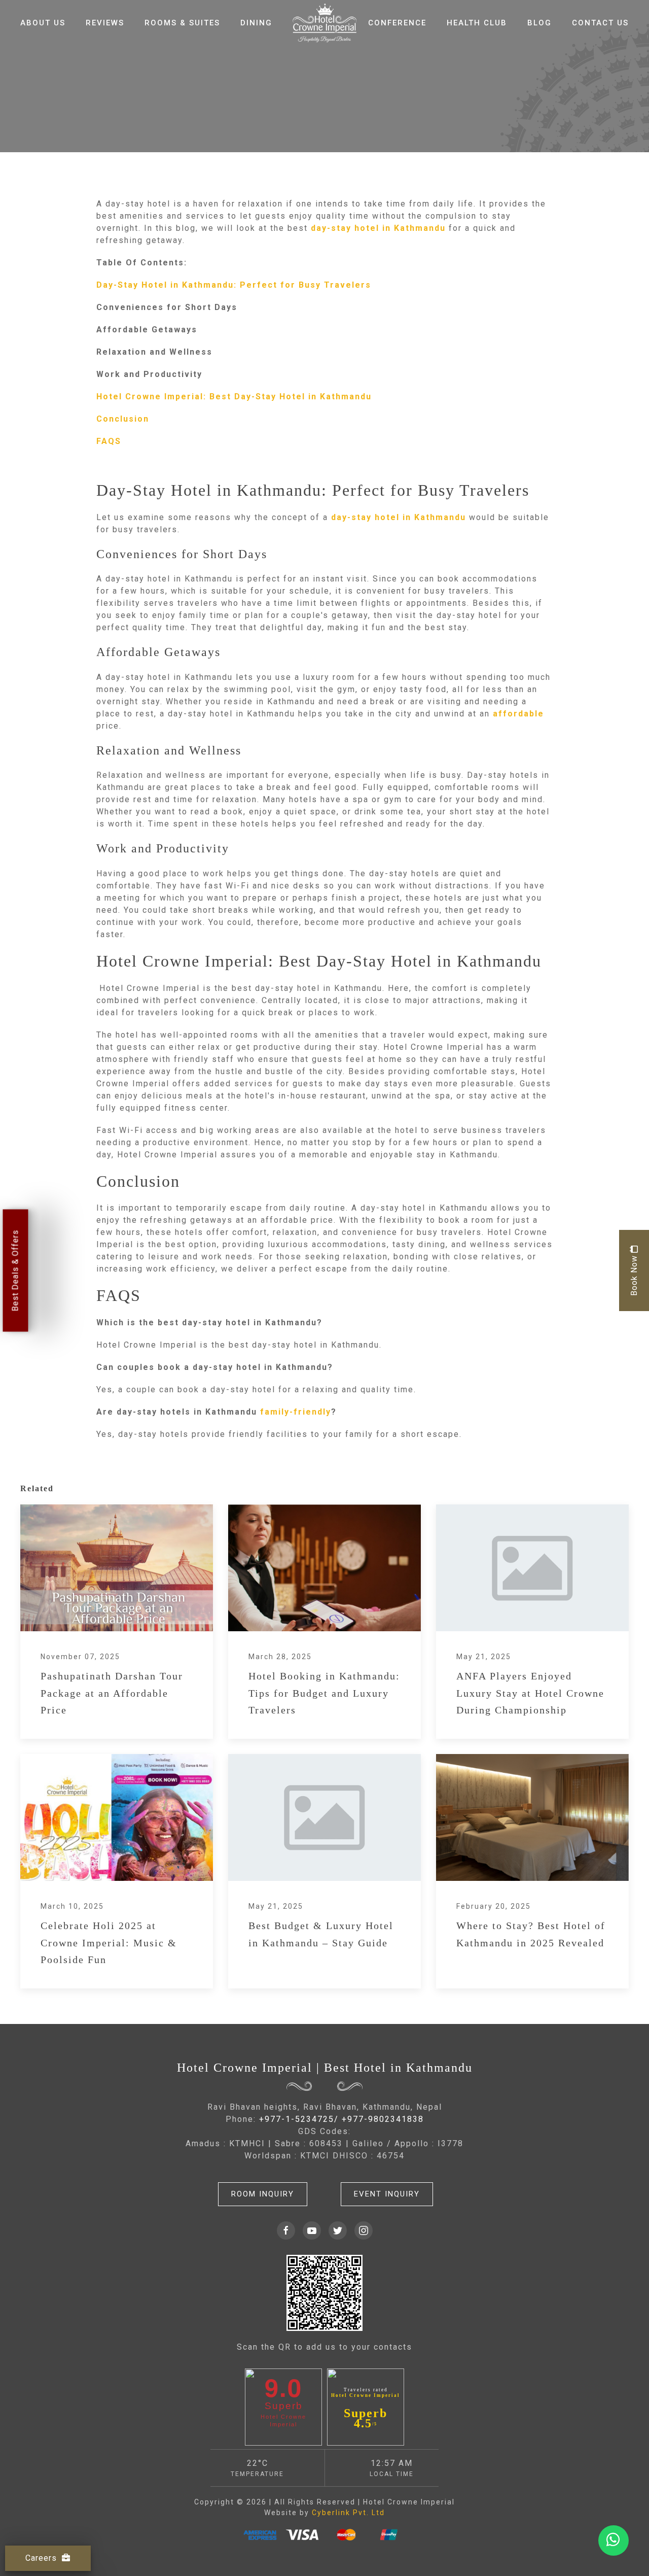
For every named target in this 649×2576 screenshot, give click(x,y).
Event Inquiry (387, 2194)
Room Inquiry (263, 2194)
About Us (43, 23)
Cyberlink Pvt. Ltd (348, 2513)
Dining (256, 23)
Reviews (105, 23)
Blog (539, 23)
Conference (397, 23)
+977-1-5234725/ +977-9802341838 (341, 2119)
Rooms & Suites (182, 23)
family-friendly (296, 1412)
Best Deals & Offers (15, 1270)
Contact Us (600, 23)
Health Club (477, 23)
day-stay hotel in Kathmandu (378, 228)
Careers (41, 2558)
